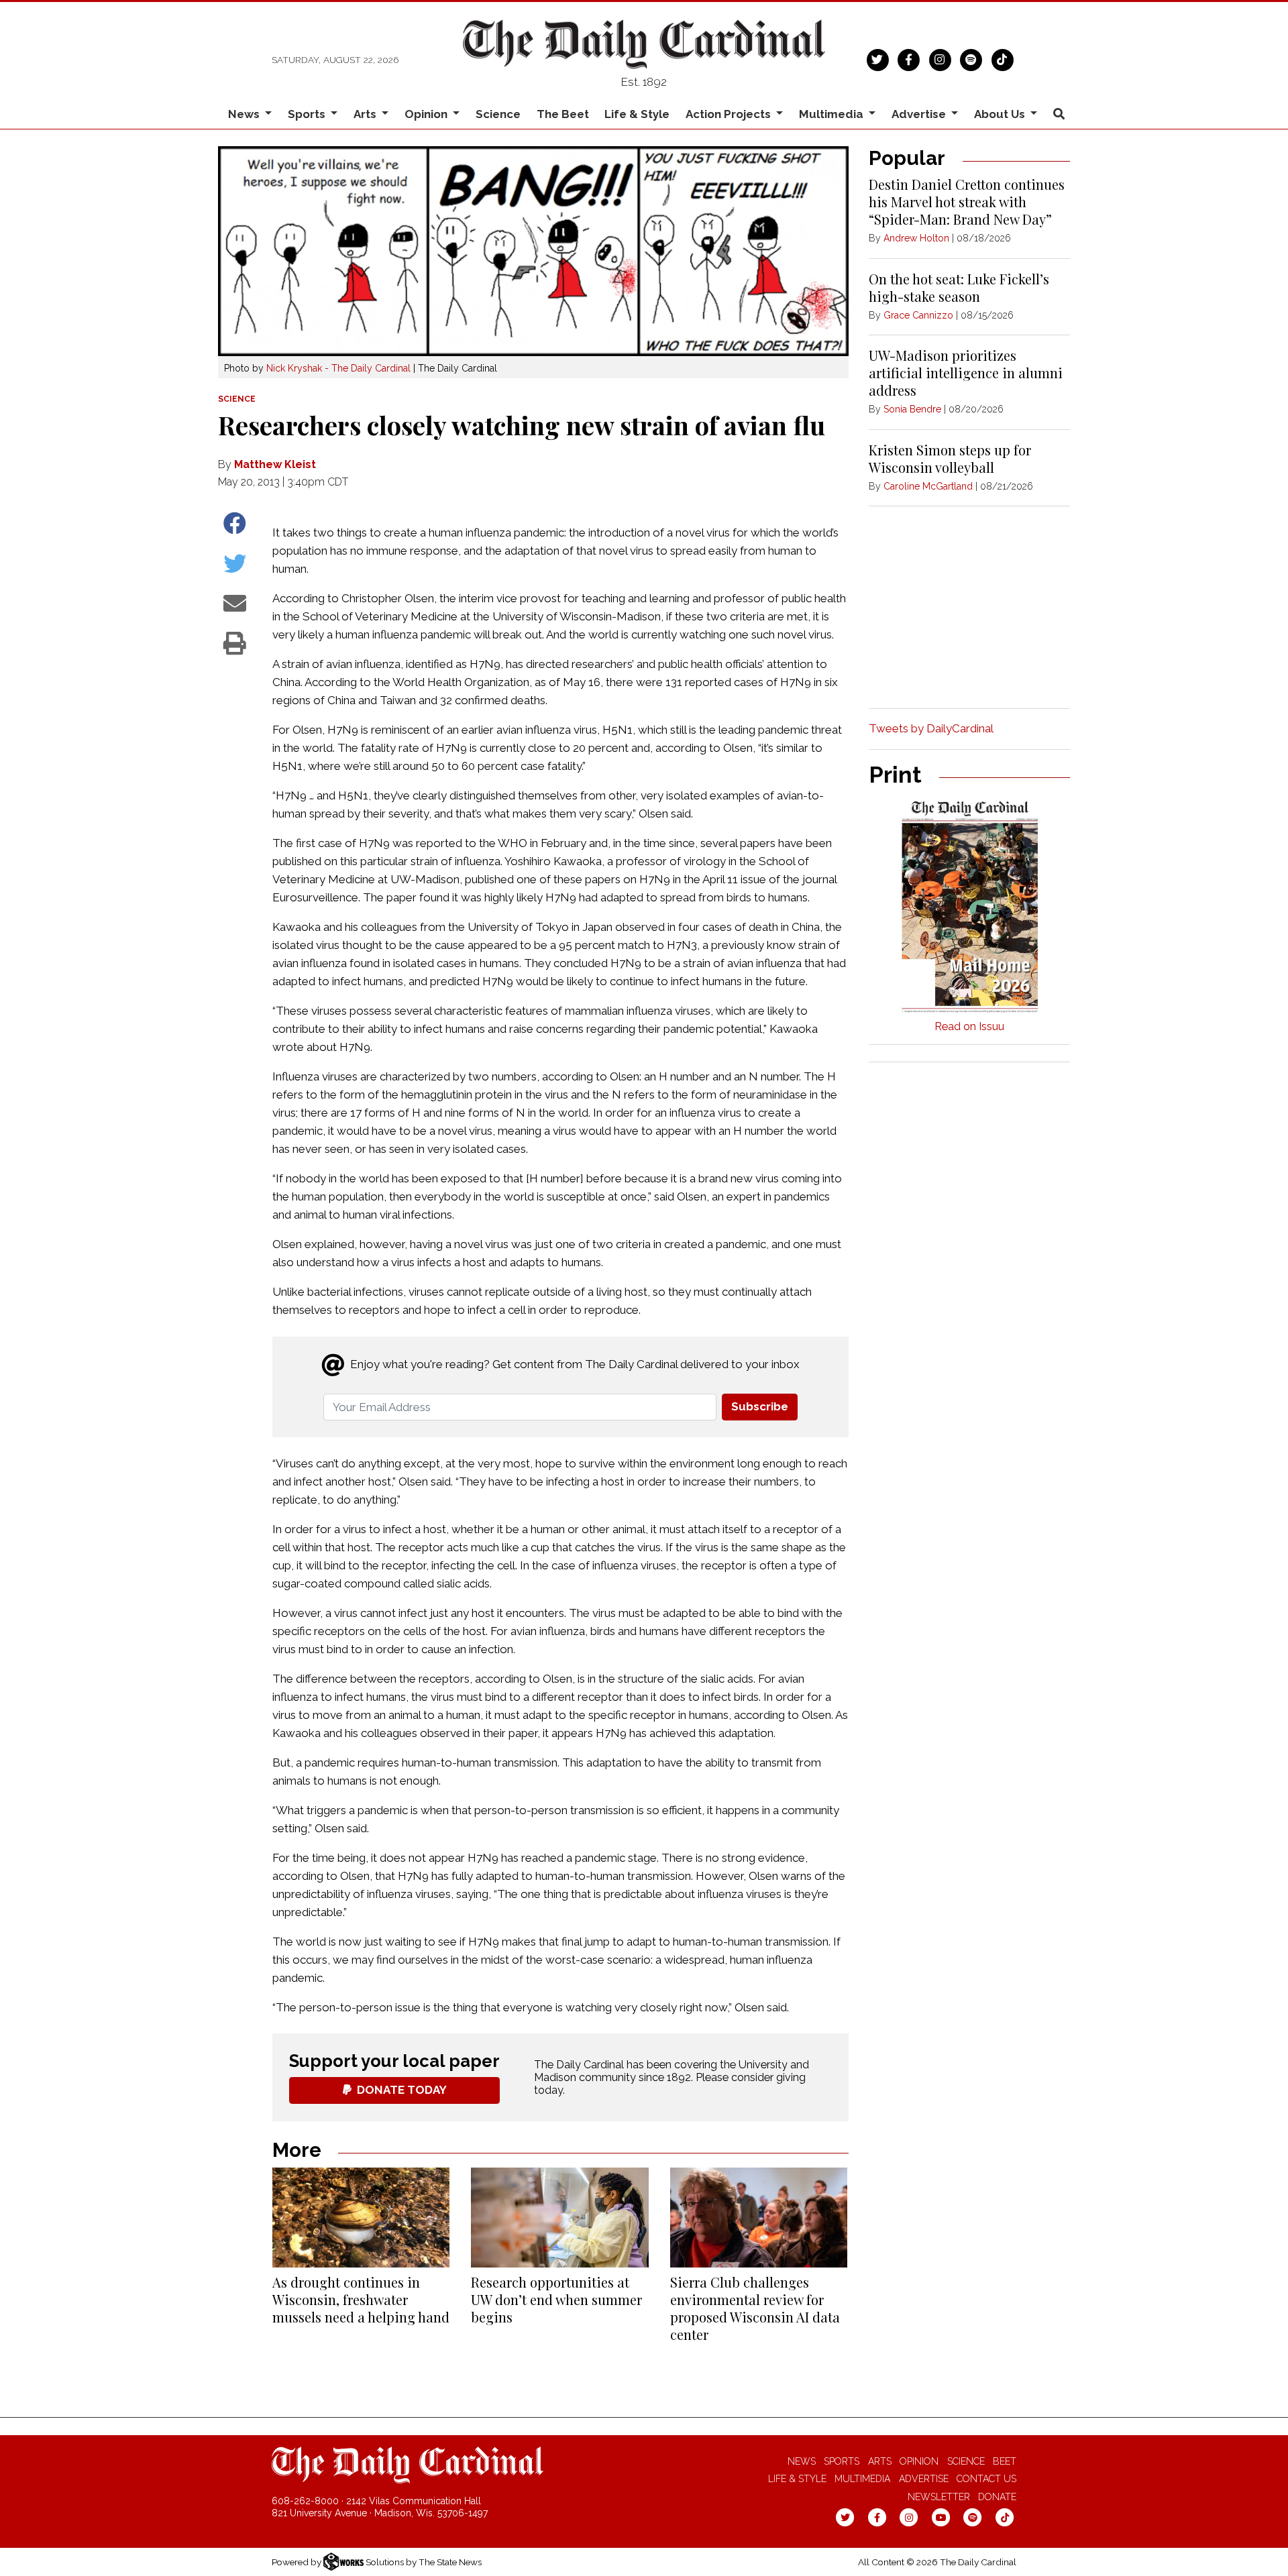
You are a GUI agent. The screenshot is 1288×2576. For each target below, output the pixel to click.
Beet (1005, 2461)
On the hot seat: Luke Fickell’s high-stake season (959, 287)
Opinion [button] (427, 114)
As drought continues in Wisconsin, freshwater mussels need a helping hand (361, 2299)
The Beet (563, 114)
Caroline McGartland (928, 486)
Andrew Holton (916, 238)
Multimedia (862, 2479)
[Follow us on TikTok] (1003, 58)
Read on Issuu (969, 1026)
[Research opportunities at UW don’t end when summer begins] (559, 2218)
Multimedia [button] (833, 114)
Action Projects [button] (730, 114)
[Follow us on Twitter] (878, 58)
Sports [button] (308, 114)
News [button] (245, 114)
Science (498, 114)
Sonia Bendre (912, 409)
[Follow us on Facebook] (909, 58)
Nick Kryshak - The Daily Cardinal (338, 368)
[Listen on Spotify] (971, 58)
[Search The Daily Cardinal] (1059, 114)
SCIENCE (237, 399)
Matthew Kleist (275, 464)
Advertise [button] (920, 114)
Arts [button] (366, 114)
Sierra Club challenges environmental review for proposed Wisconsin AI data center (755, 2308)
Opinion (919, 2461)
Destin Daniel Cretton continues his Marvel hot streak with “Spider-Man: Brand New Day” (967, 202)
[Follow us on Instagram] (940, 58)
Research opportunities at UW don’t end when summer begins (556, 2299)
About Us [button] (1001, 114)
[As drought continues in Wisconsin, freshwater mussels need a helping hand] (361, 2218)
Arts (880, 2461)
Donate (997, 2497)
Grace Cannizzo (918, 315)
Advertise (924, 2479)
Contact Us (986, 2479)
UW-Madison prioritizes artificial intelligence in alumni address (966, 373)
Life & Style (637, 114)
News (802, 2461)
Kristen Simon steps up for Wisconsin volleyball (950, 458)
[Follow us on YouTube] (941, 2517)
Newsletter (939, 2497)
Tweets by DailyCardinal (931, 728)
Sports (842, 2461)
